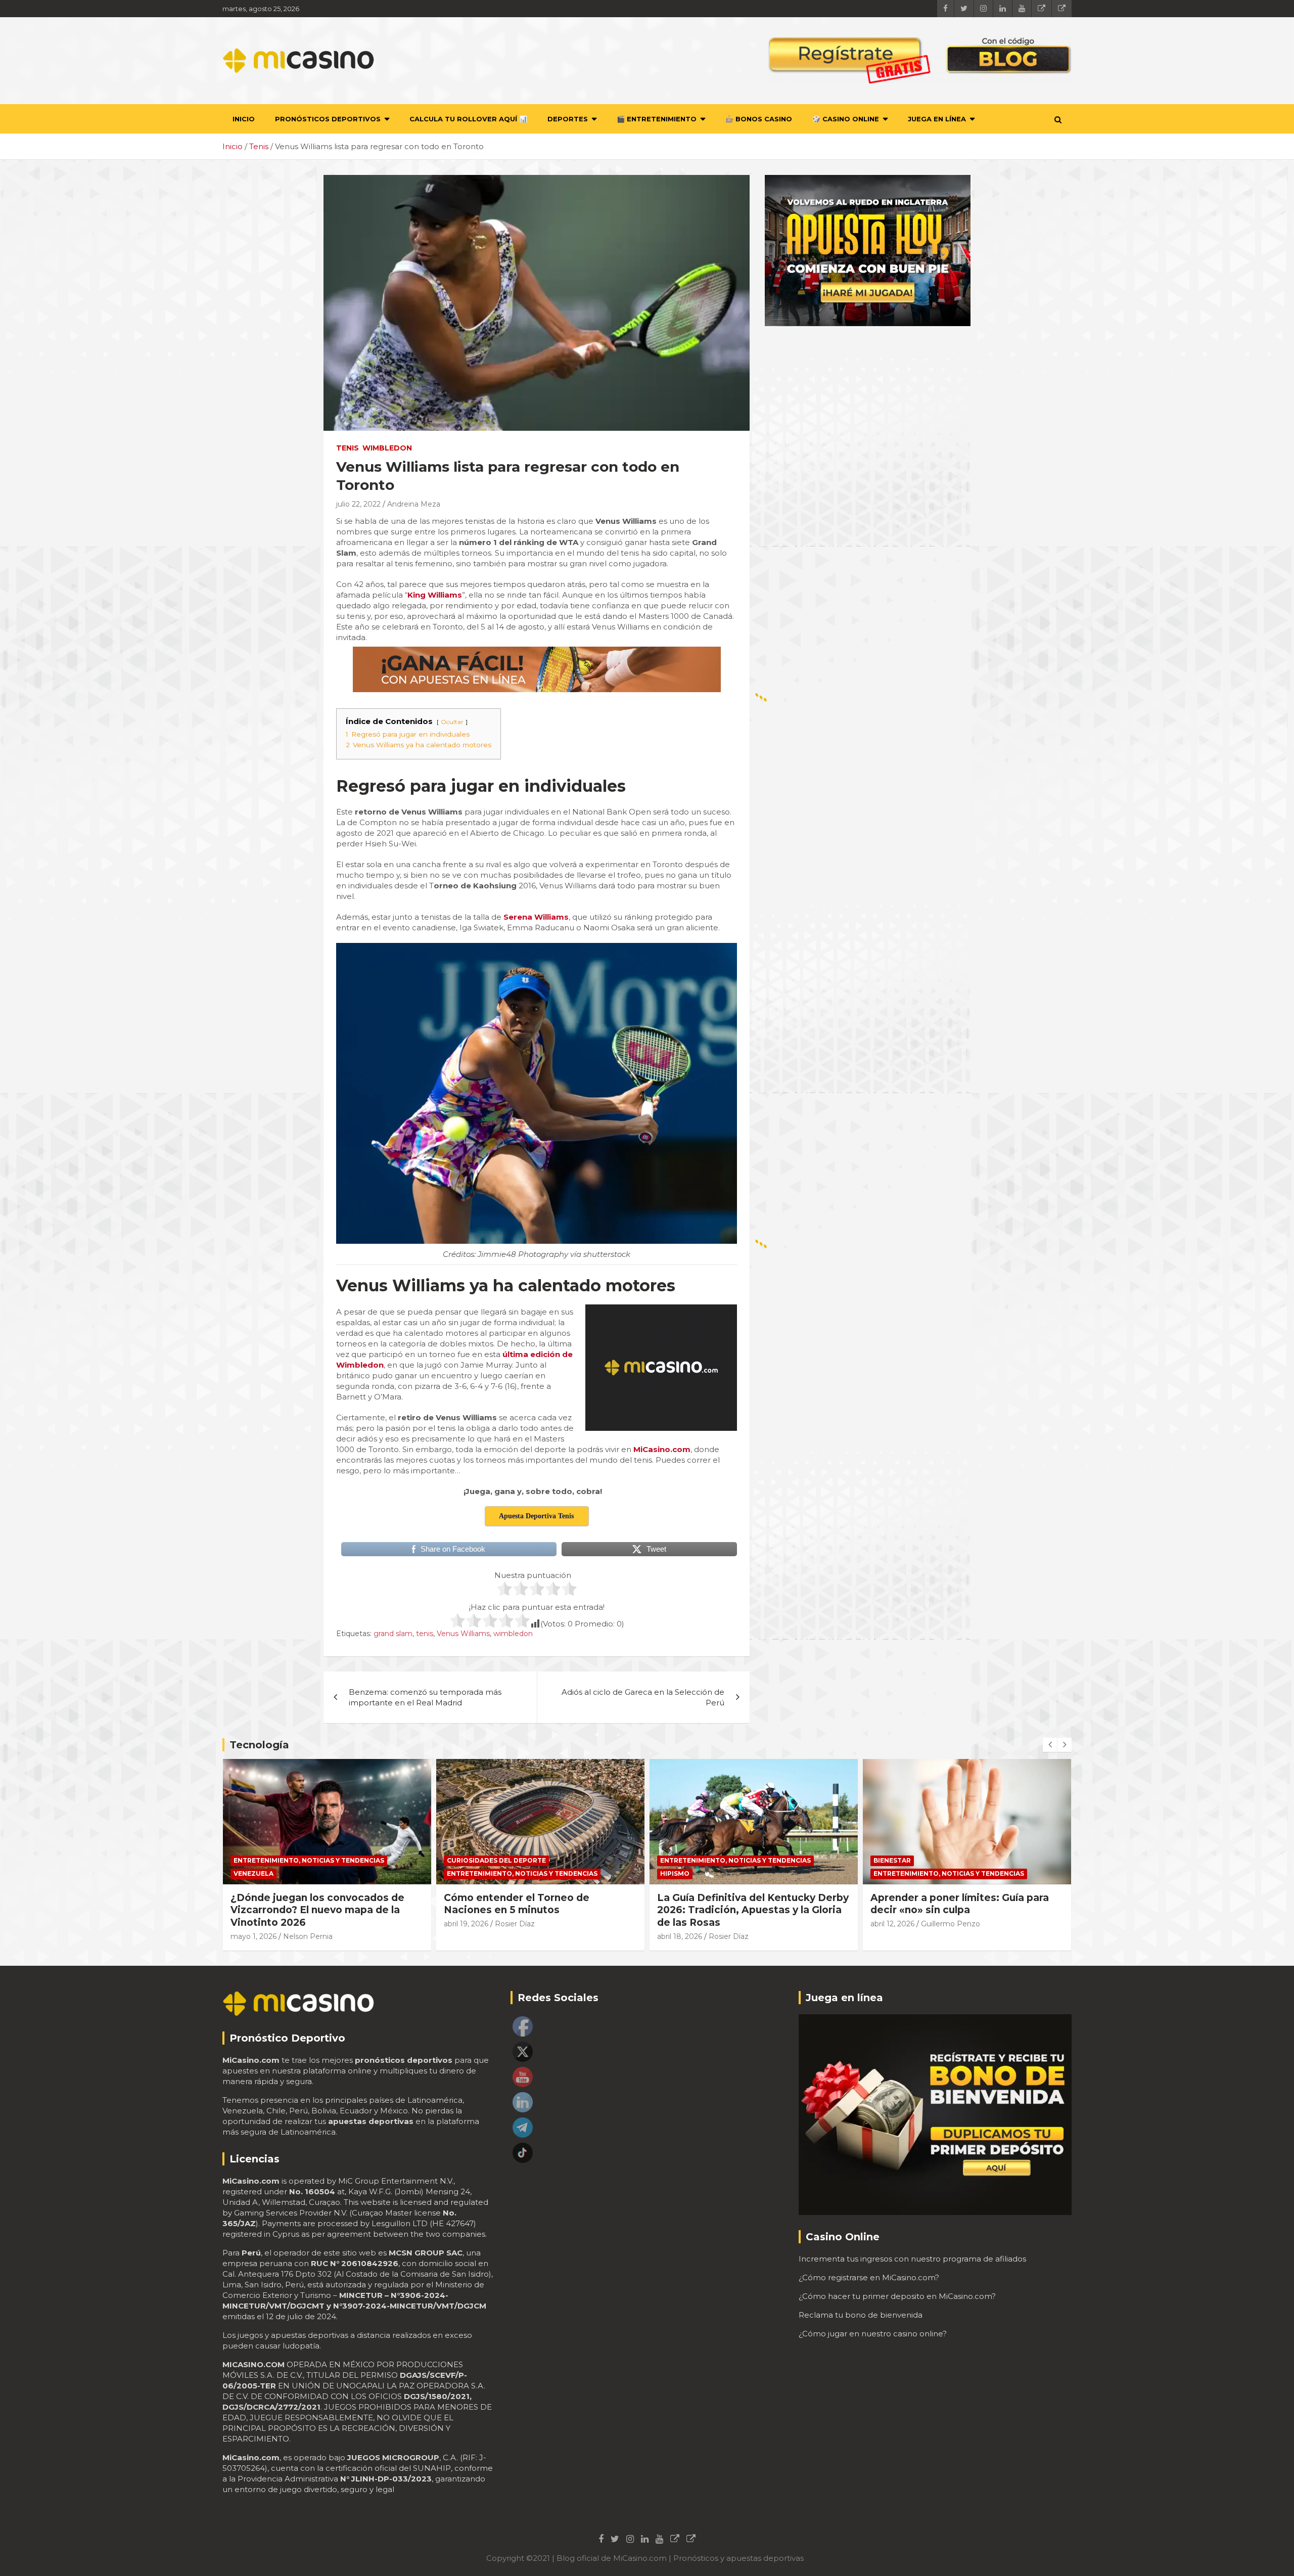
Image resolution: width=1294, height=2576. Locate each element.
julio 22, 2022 (358, 504)
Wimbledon (387, 448)
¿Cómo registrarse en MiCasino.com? (869, 2277)
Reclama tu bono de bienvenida (861, 2315)
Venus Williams (463, 1634)
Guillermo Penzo (737, 1924)
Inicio (244, 119)
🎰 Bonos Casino (759, 119)
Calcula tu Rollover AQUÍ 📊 (468, 119)
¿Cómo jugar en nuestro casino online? (873, 2334)
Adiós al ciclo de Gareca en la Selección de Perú (643, 1697)
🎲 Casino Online (846, 119)
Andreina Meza (414, 504)
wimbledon (513, 1634)
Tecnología (259, 1745)
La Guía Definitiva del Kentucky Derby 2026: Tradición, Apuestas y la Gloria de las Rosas (540, 1910)
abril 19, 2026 (253, 1924)
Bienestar (679, 1860)
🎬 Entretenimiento (657, 119)
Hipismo (461, 1873)
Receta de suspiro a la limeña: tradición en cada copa (946, 1904)
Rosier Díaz (302, 1924)
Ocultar (452, 722)
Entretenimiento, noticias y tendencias (309, 1873)
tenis (425, 1634)
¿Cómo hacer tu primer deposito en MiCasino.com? (897, 2296)
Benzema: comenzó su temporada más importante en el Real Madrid (425, 1697)
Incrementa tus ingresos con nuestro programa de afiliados (912, 2259)
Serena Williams (536, 917)
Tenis (348, 448)
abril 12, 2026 (679, 1924)
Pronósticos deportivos (328, 119)
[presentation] (1050, 1745)
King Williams (435, 595)
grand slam (393, 1634)
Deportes (568, 119)
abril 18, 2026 (466, 1936)
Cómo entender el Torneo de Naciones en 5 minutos (303, 1904)
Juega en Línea (937, 119)
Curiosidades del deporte (283, 1860)
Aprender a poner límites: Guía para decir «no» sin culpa (746, 1904)
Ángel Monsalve (949, 1924)
